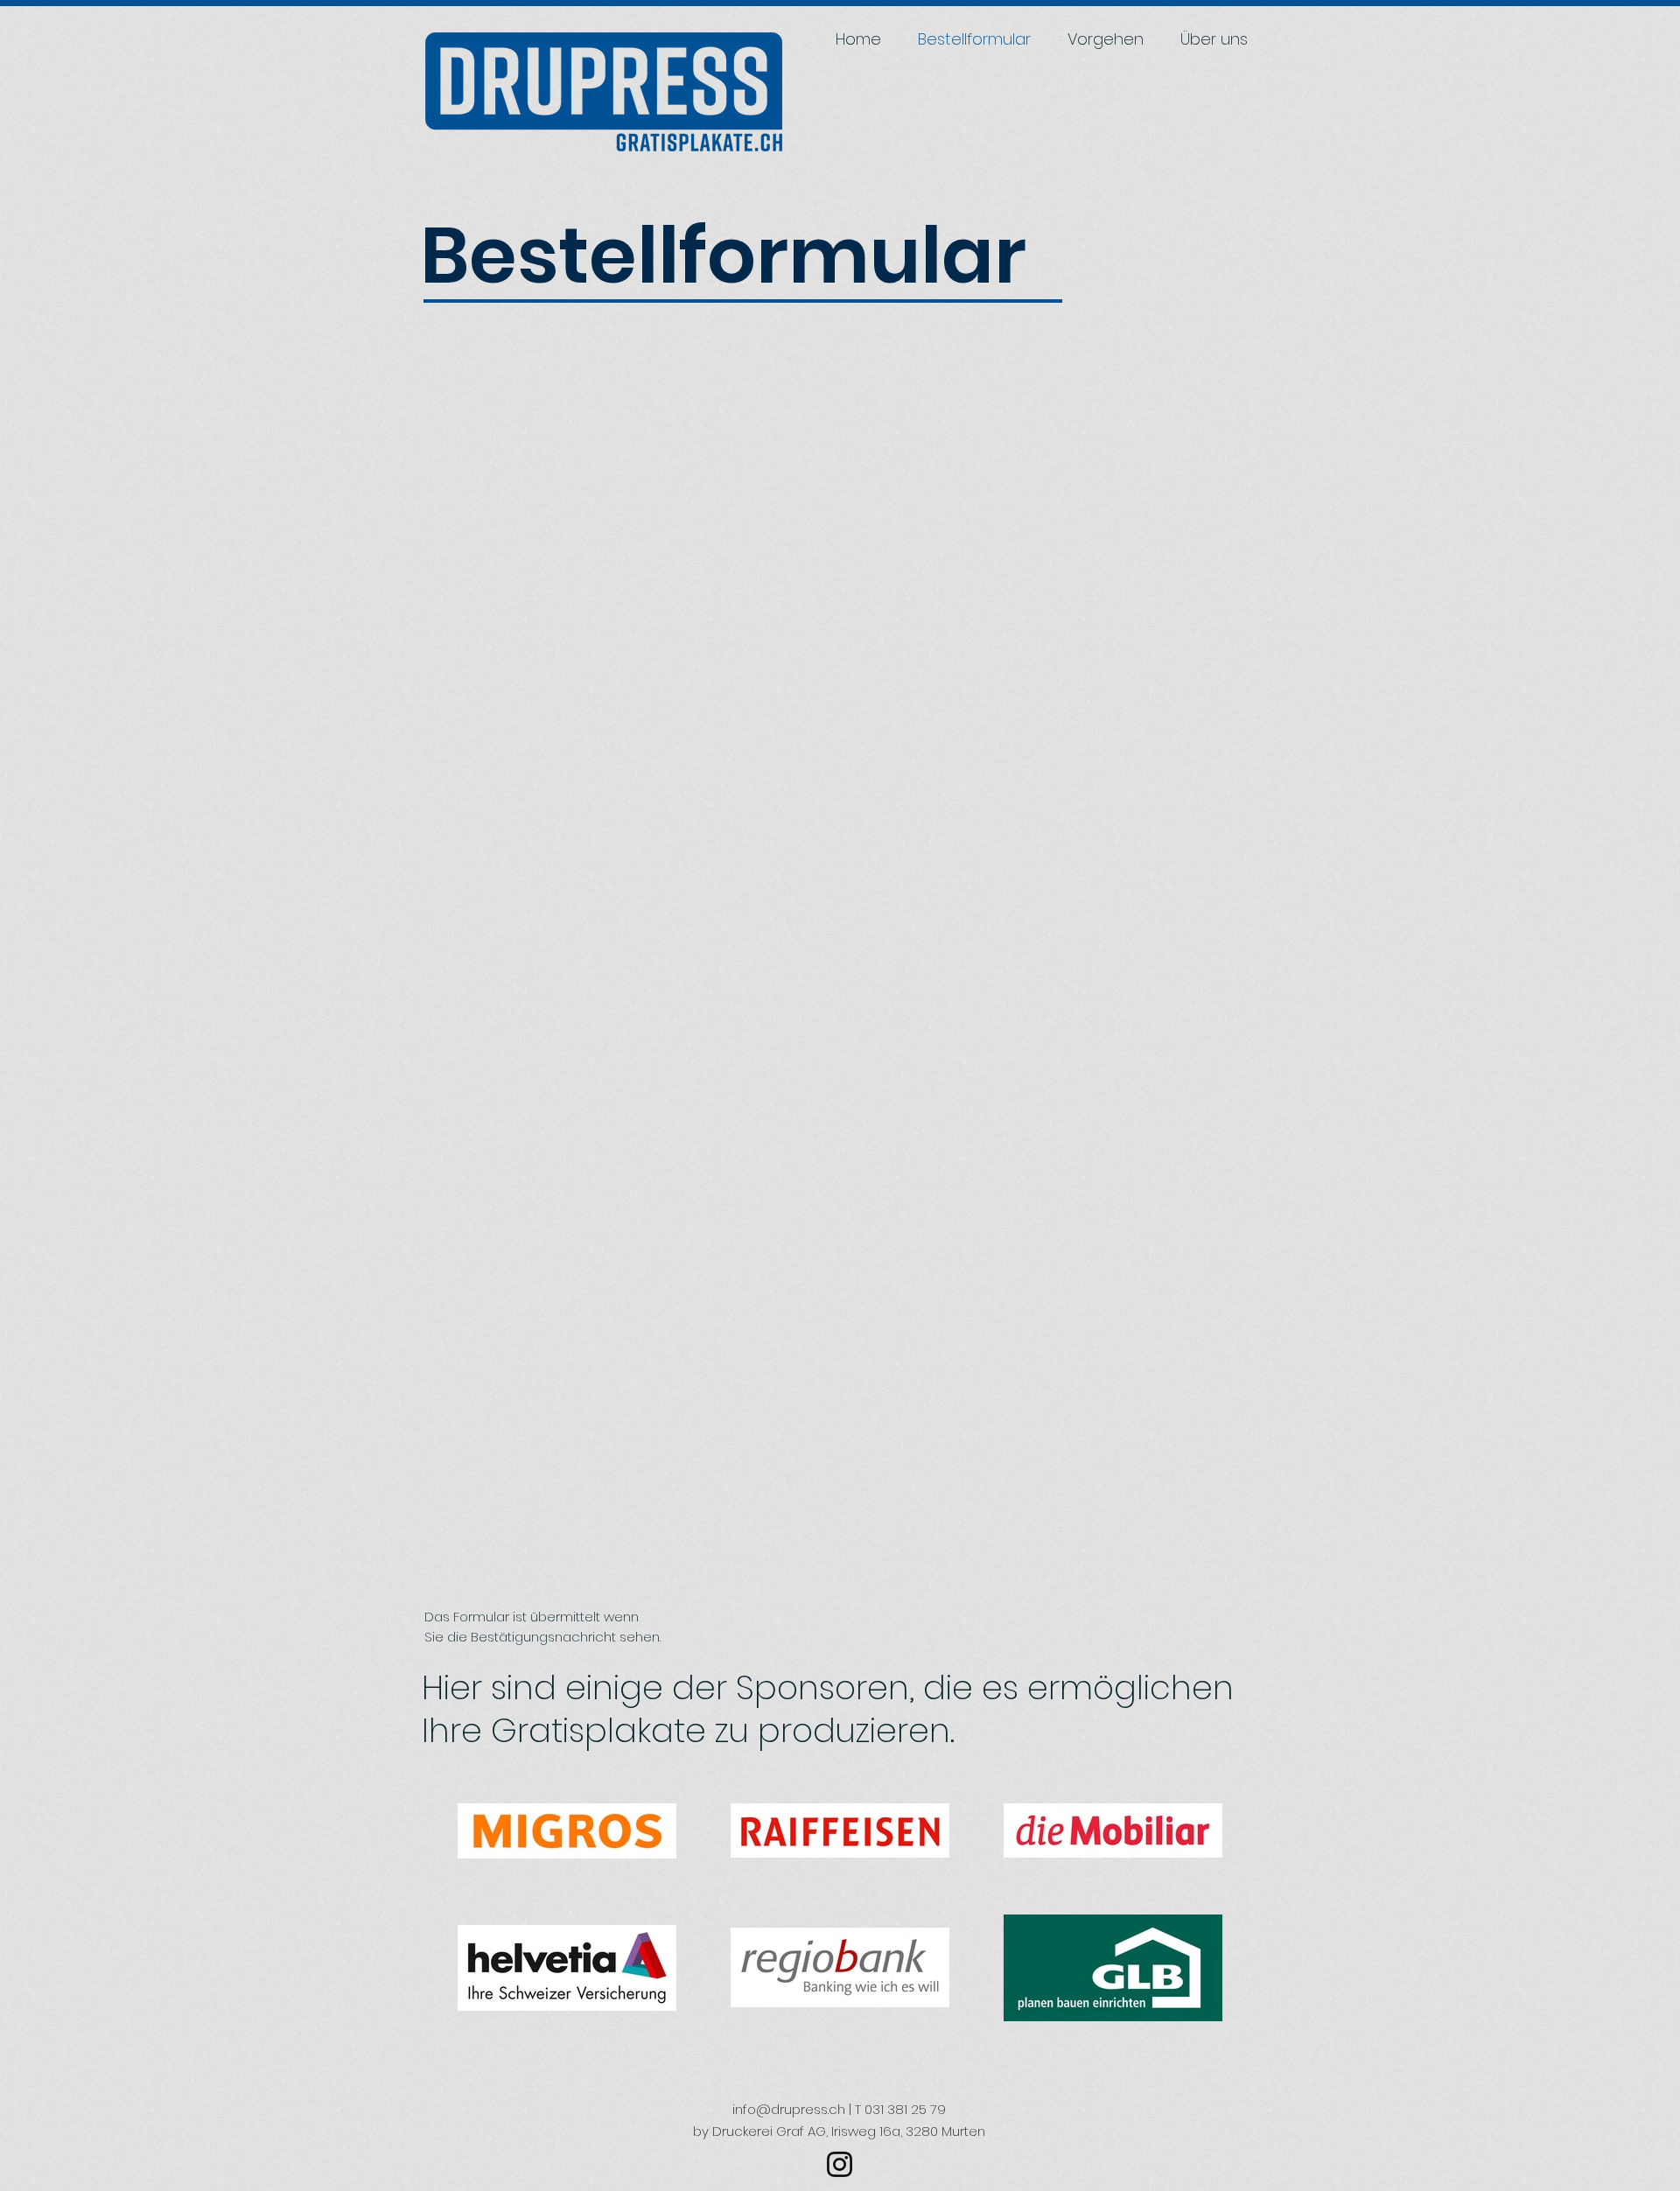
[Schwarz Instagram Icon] (840, 2164)
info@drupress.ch (789, 2109)
